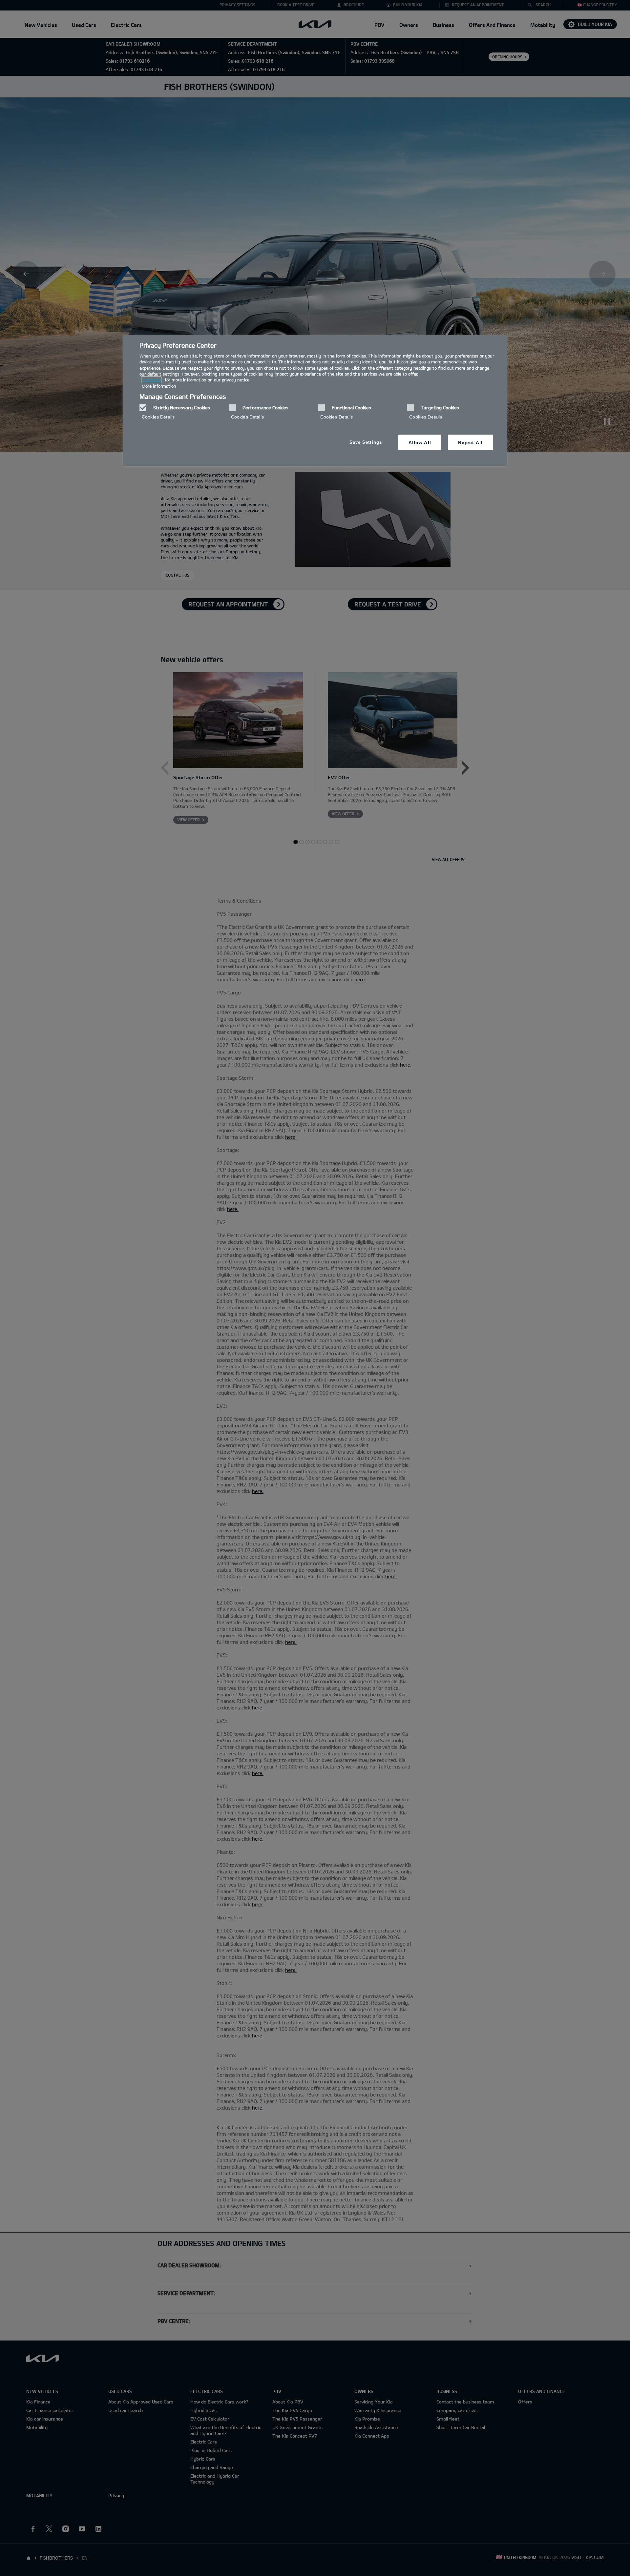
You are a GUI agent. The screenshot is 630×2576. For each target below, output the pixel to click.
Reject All (470, 442)
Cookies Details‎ (158, 417)
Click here (151, 380)
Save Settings (366, 442)
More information (159, 386)
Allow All (420, 442)
